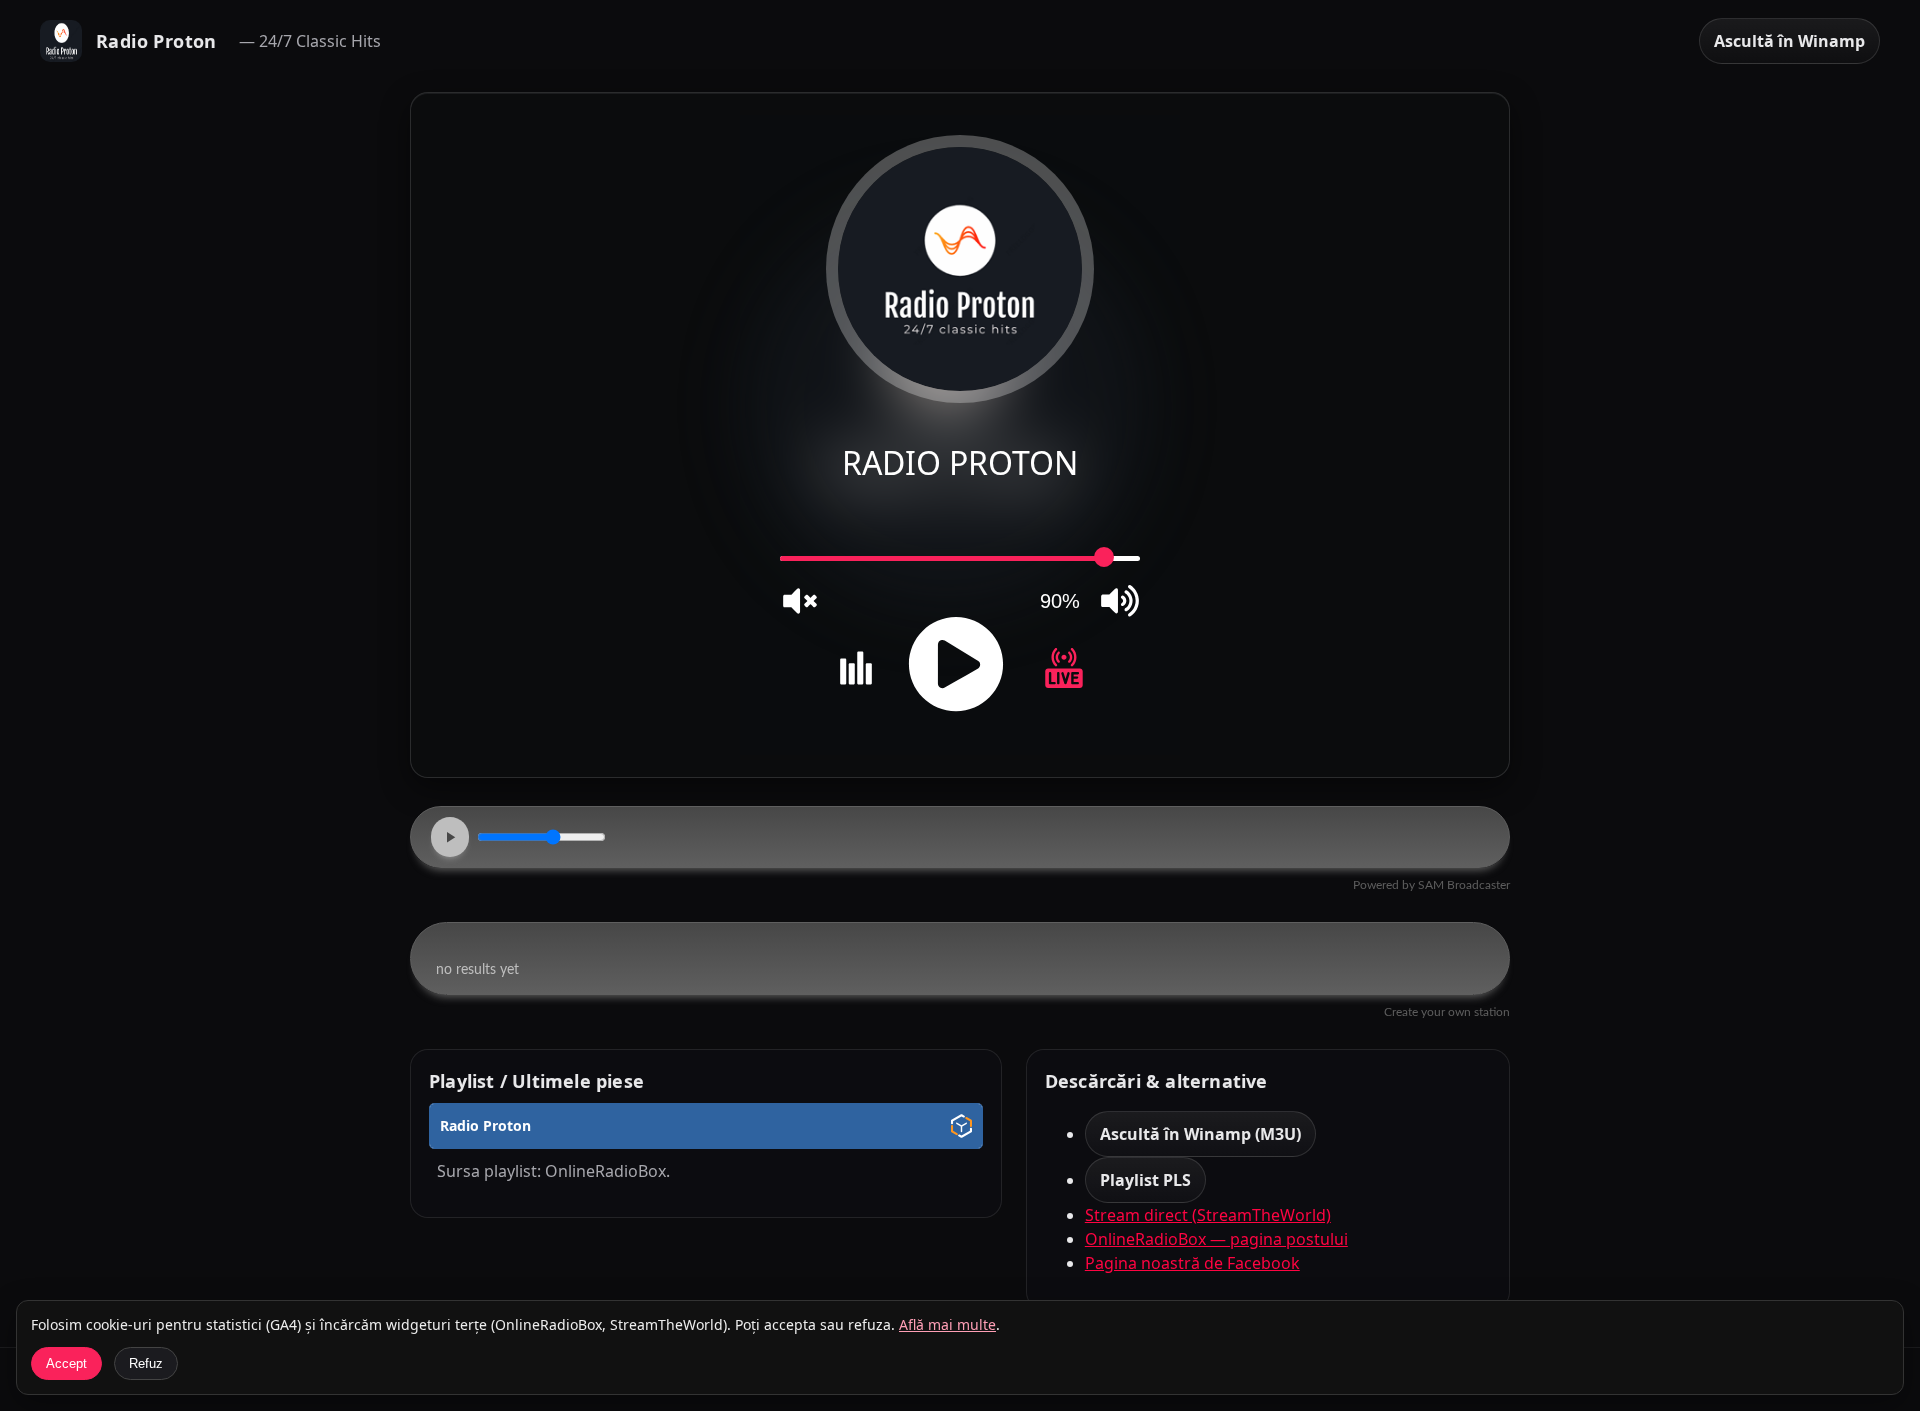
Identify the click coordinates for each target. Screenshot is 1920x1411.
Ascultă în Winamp (1789, 41)
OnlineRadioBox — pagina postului (1216, 1239)
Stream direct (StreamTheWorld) (1208, 1215)
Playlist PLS (1145, 1180)
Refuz (146, 1363)
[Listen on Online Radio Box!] (961, 1129)
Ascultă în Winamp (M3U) (1200, 1134)
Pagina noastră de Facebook (1192, 1263)
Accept (66, 1363)
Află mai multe (947, 1324)
